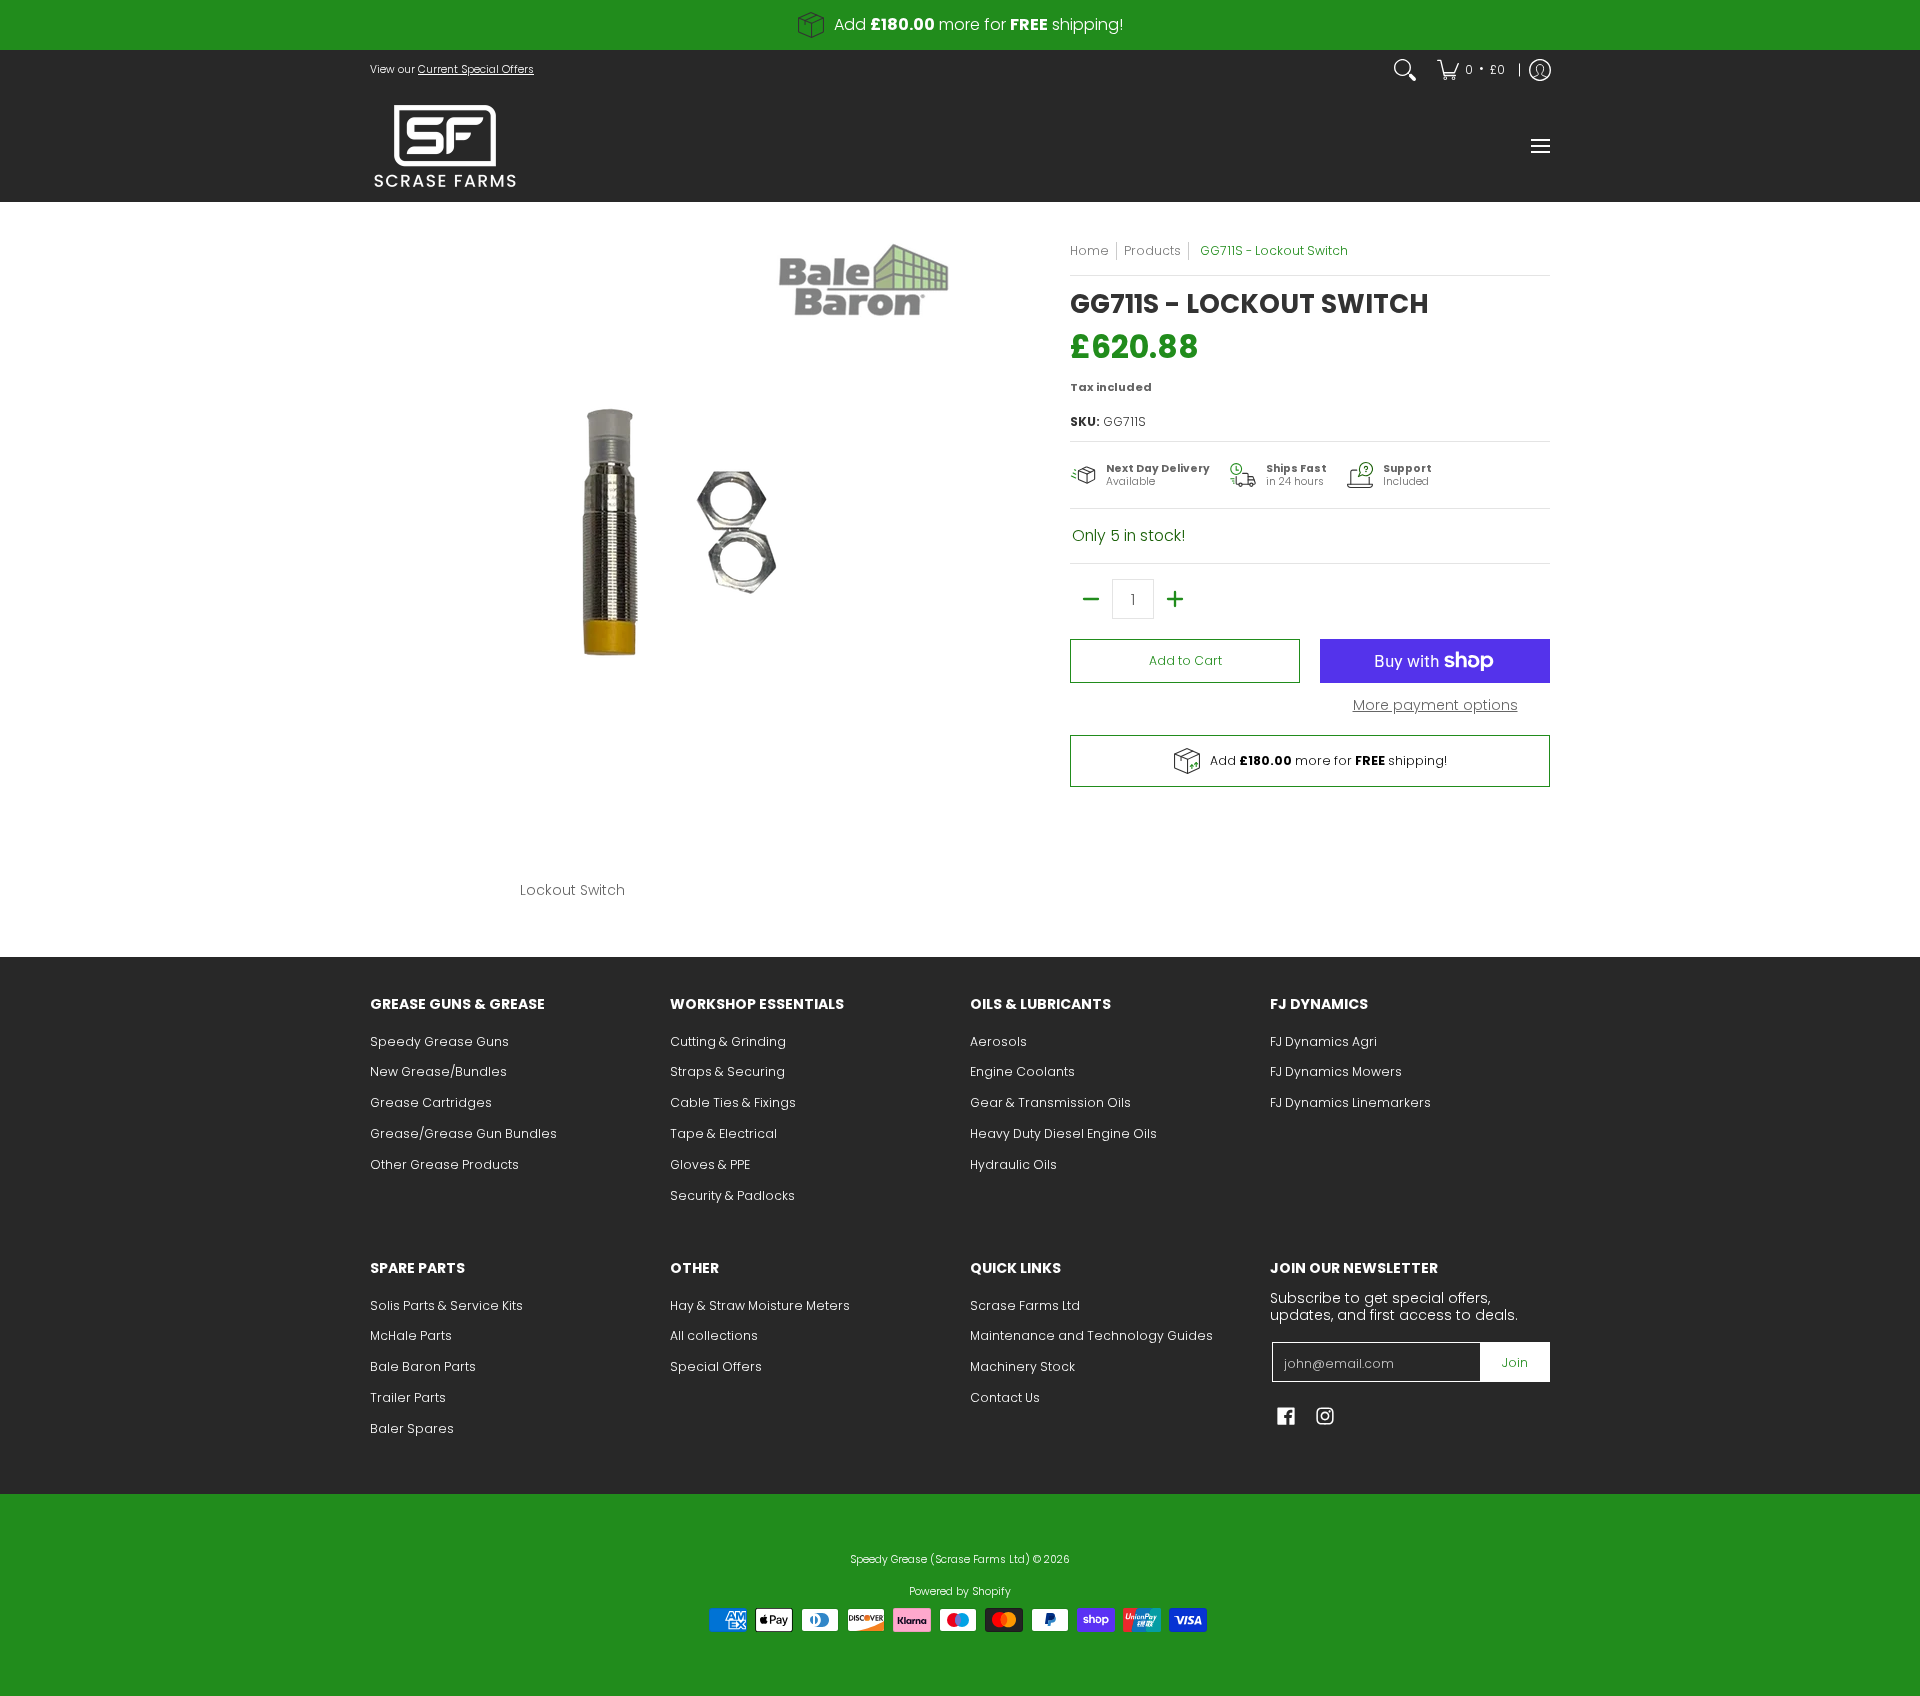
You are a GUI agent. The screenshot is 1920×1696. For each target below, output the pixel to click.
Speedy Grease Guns (439, 1041)
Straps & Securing (727, 1071)
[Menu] (1539, 146)
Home (1089, 250)
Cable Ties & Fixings (733, 1102)
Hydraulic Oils (1013, 1164)
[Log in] (1540, 70)
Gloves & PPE (710, 1164)
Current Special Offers (476, 69)
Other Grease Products (444, 1164)
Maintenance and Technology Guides (1091, 1335)
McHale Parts (411, 1335)
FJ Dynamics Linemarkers (1350, 1102)
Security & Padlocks (732, 1195)
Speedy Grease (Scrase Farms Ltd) (940, 1559)
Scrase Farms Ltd (1025, 1305)
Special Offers (716, 1366)
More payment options (1435, 706)
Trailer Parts (408, 1397)
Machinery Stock (1022, 1366)
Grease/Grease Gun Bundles (463, 1133)
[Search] (1405, 70)
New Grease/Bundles (438, 1071)
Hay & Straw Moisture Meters (760, 1305)
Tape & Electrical (723, 1133)
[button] (1286, 1415)
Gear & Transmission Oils (1050, 1102)
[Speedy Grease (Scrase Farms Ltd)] (445, 146)
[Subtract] (1091, 599)
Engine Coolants (1022, 1071)
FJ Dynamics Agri (1323, 1041)
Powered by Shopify (960, 1591)
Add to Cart (1185, 660)
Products (1152, 250)
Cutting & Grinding (728, 1041)
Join (1515, 1362)
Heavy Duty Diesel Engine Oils (1063, 1133)
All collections (714, 1335)
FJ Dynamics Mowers (1336, 1071)
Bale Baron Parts (423, 1366)
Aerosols (998, 1041)
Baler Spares (412, 1428)
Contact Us (1005, 1397)
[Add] (1175, 599)
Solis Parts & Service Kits (446, 1305)
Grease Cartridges (431, 1102)
